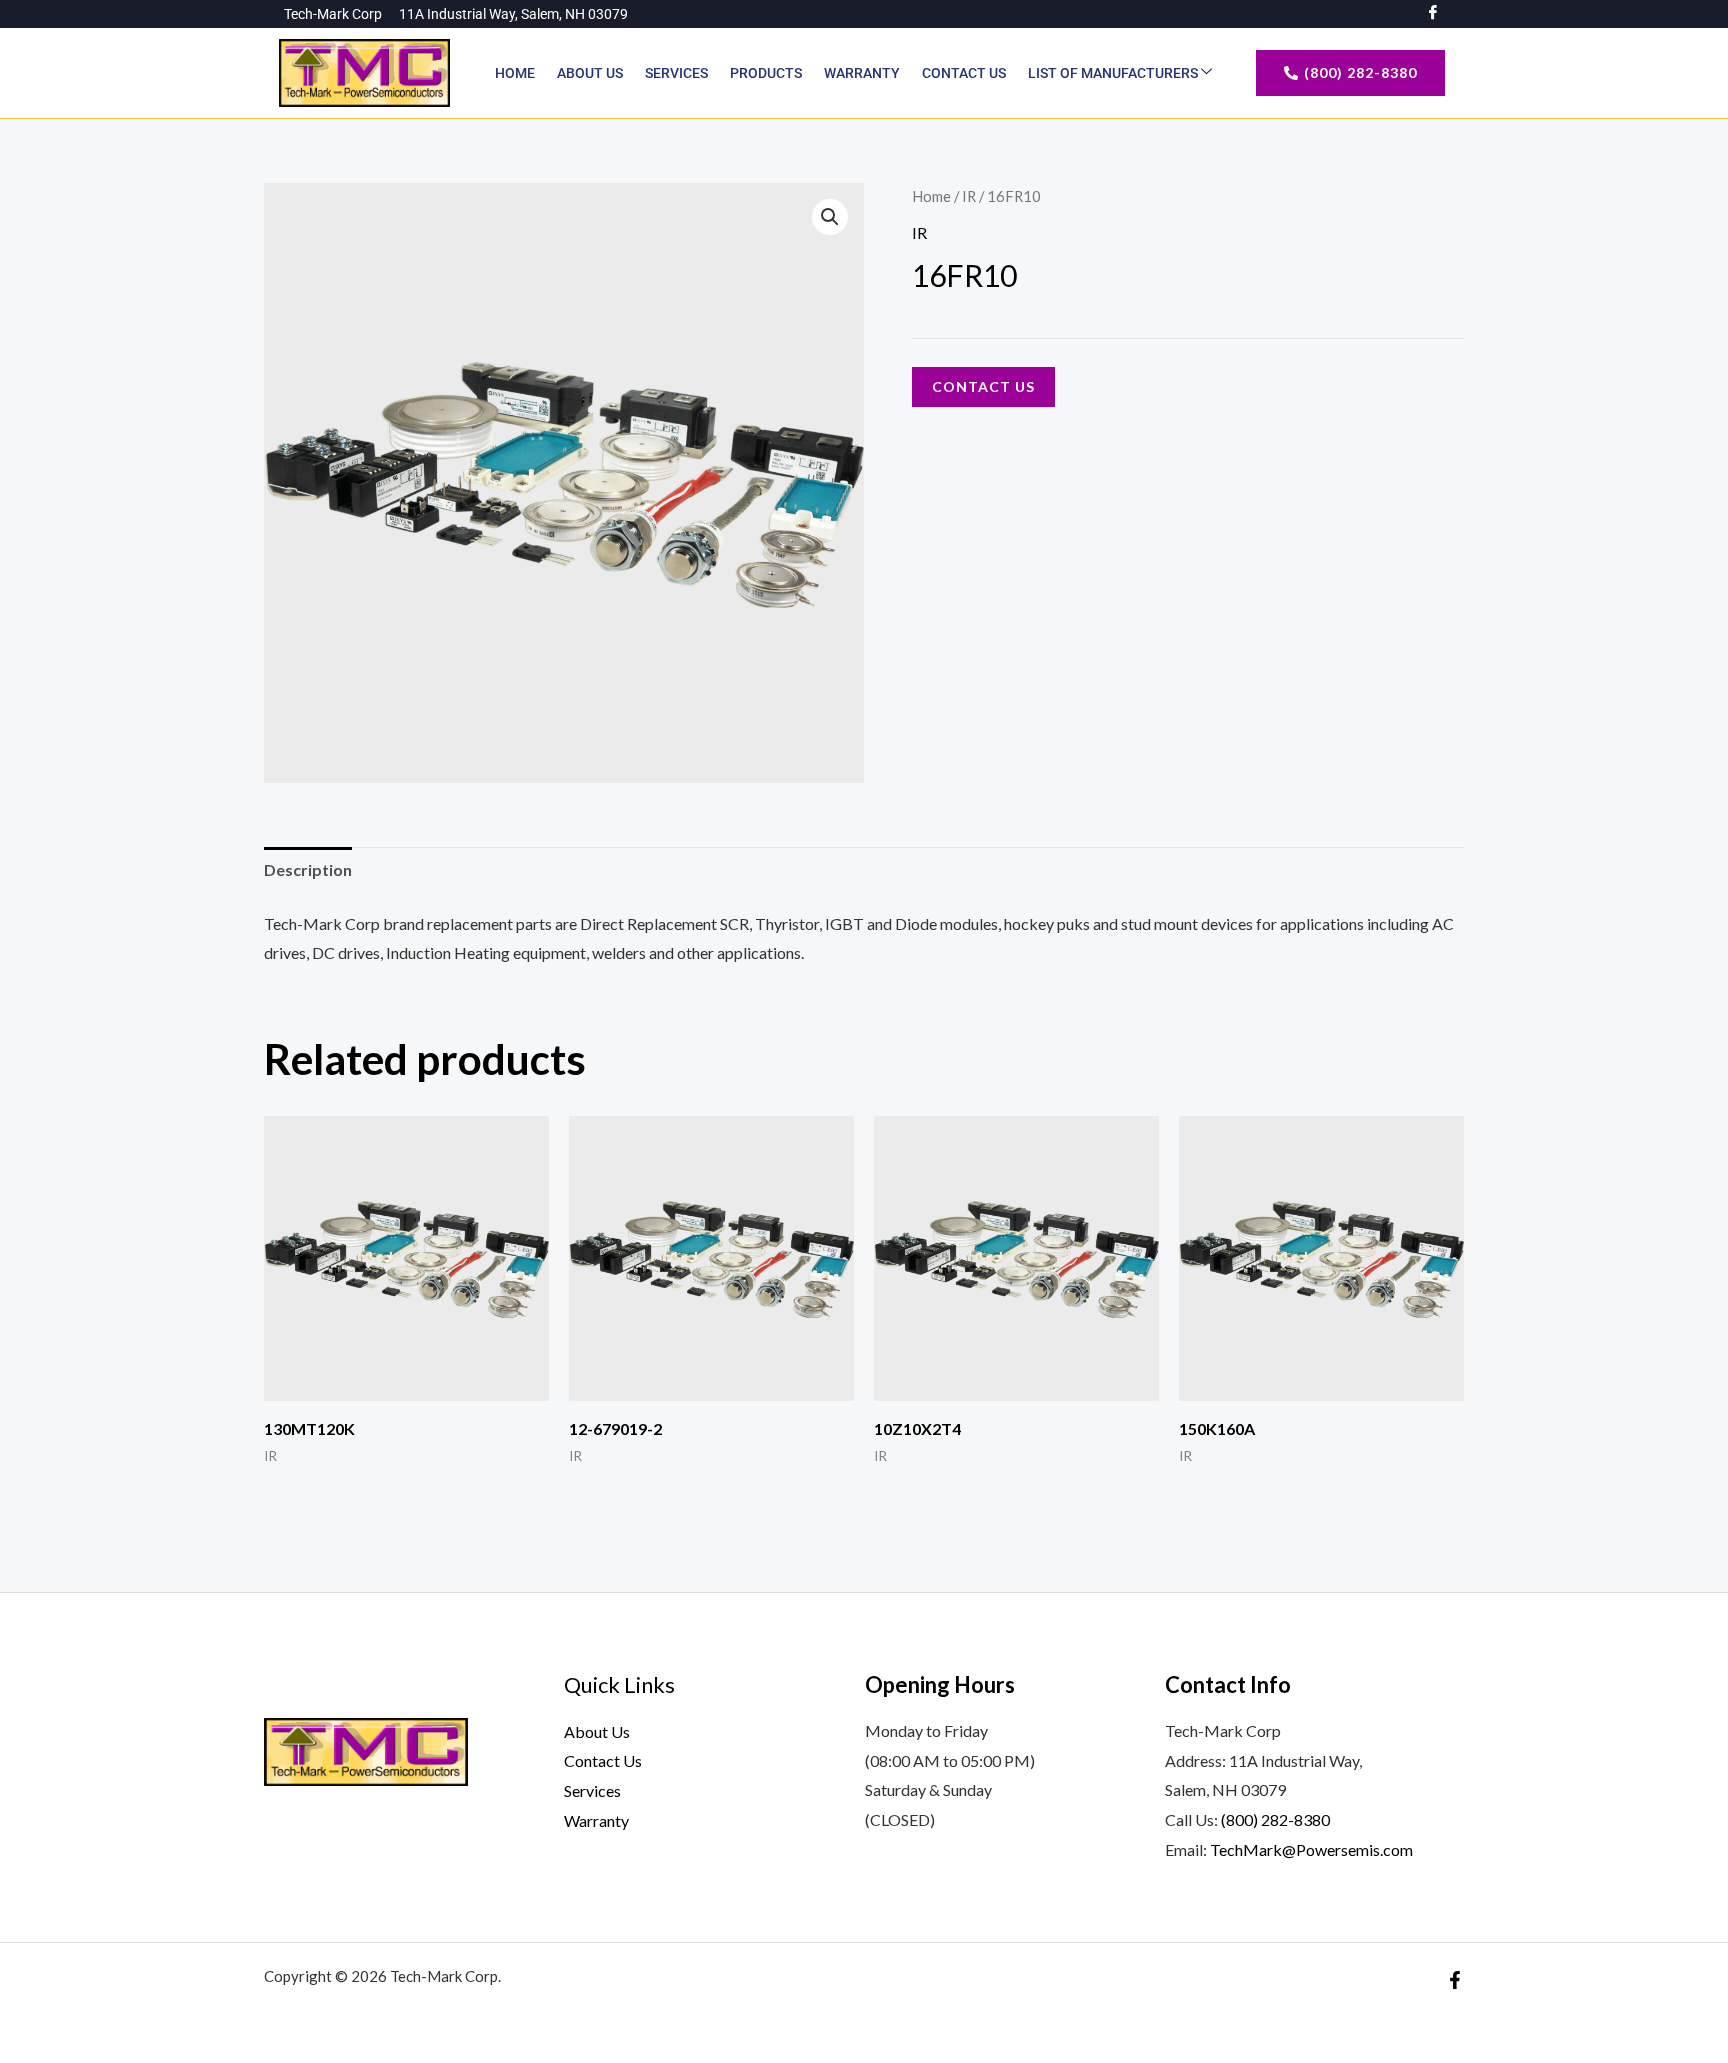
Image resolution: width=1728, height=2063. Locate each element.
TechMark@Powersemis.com (1311, 1849)
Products (766, 73)
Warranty (862, 73)
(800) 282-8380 (1275, 1819)
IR (969, 196)
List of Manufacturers (1114, 73)
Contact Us (964, 73)
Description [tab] (308, 869)
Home (515, 73)
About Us (590, 73)
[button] (830, 217)
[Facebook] (1455, 1980)
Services (676, 73)
